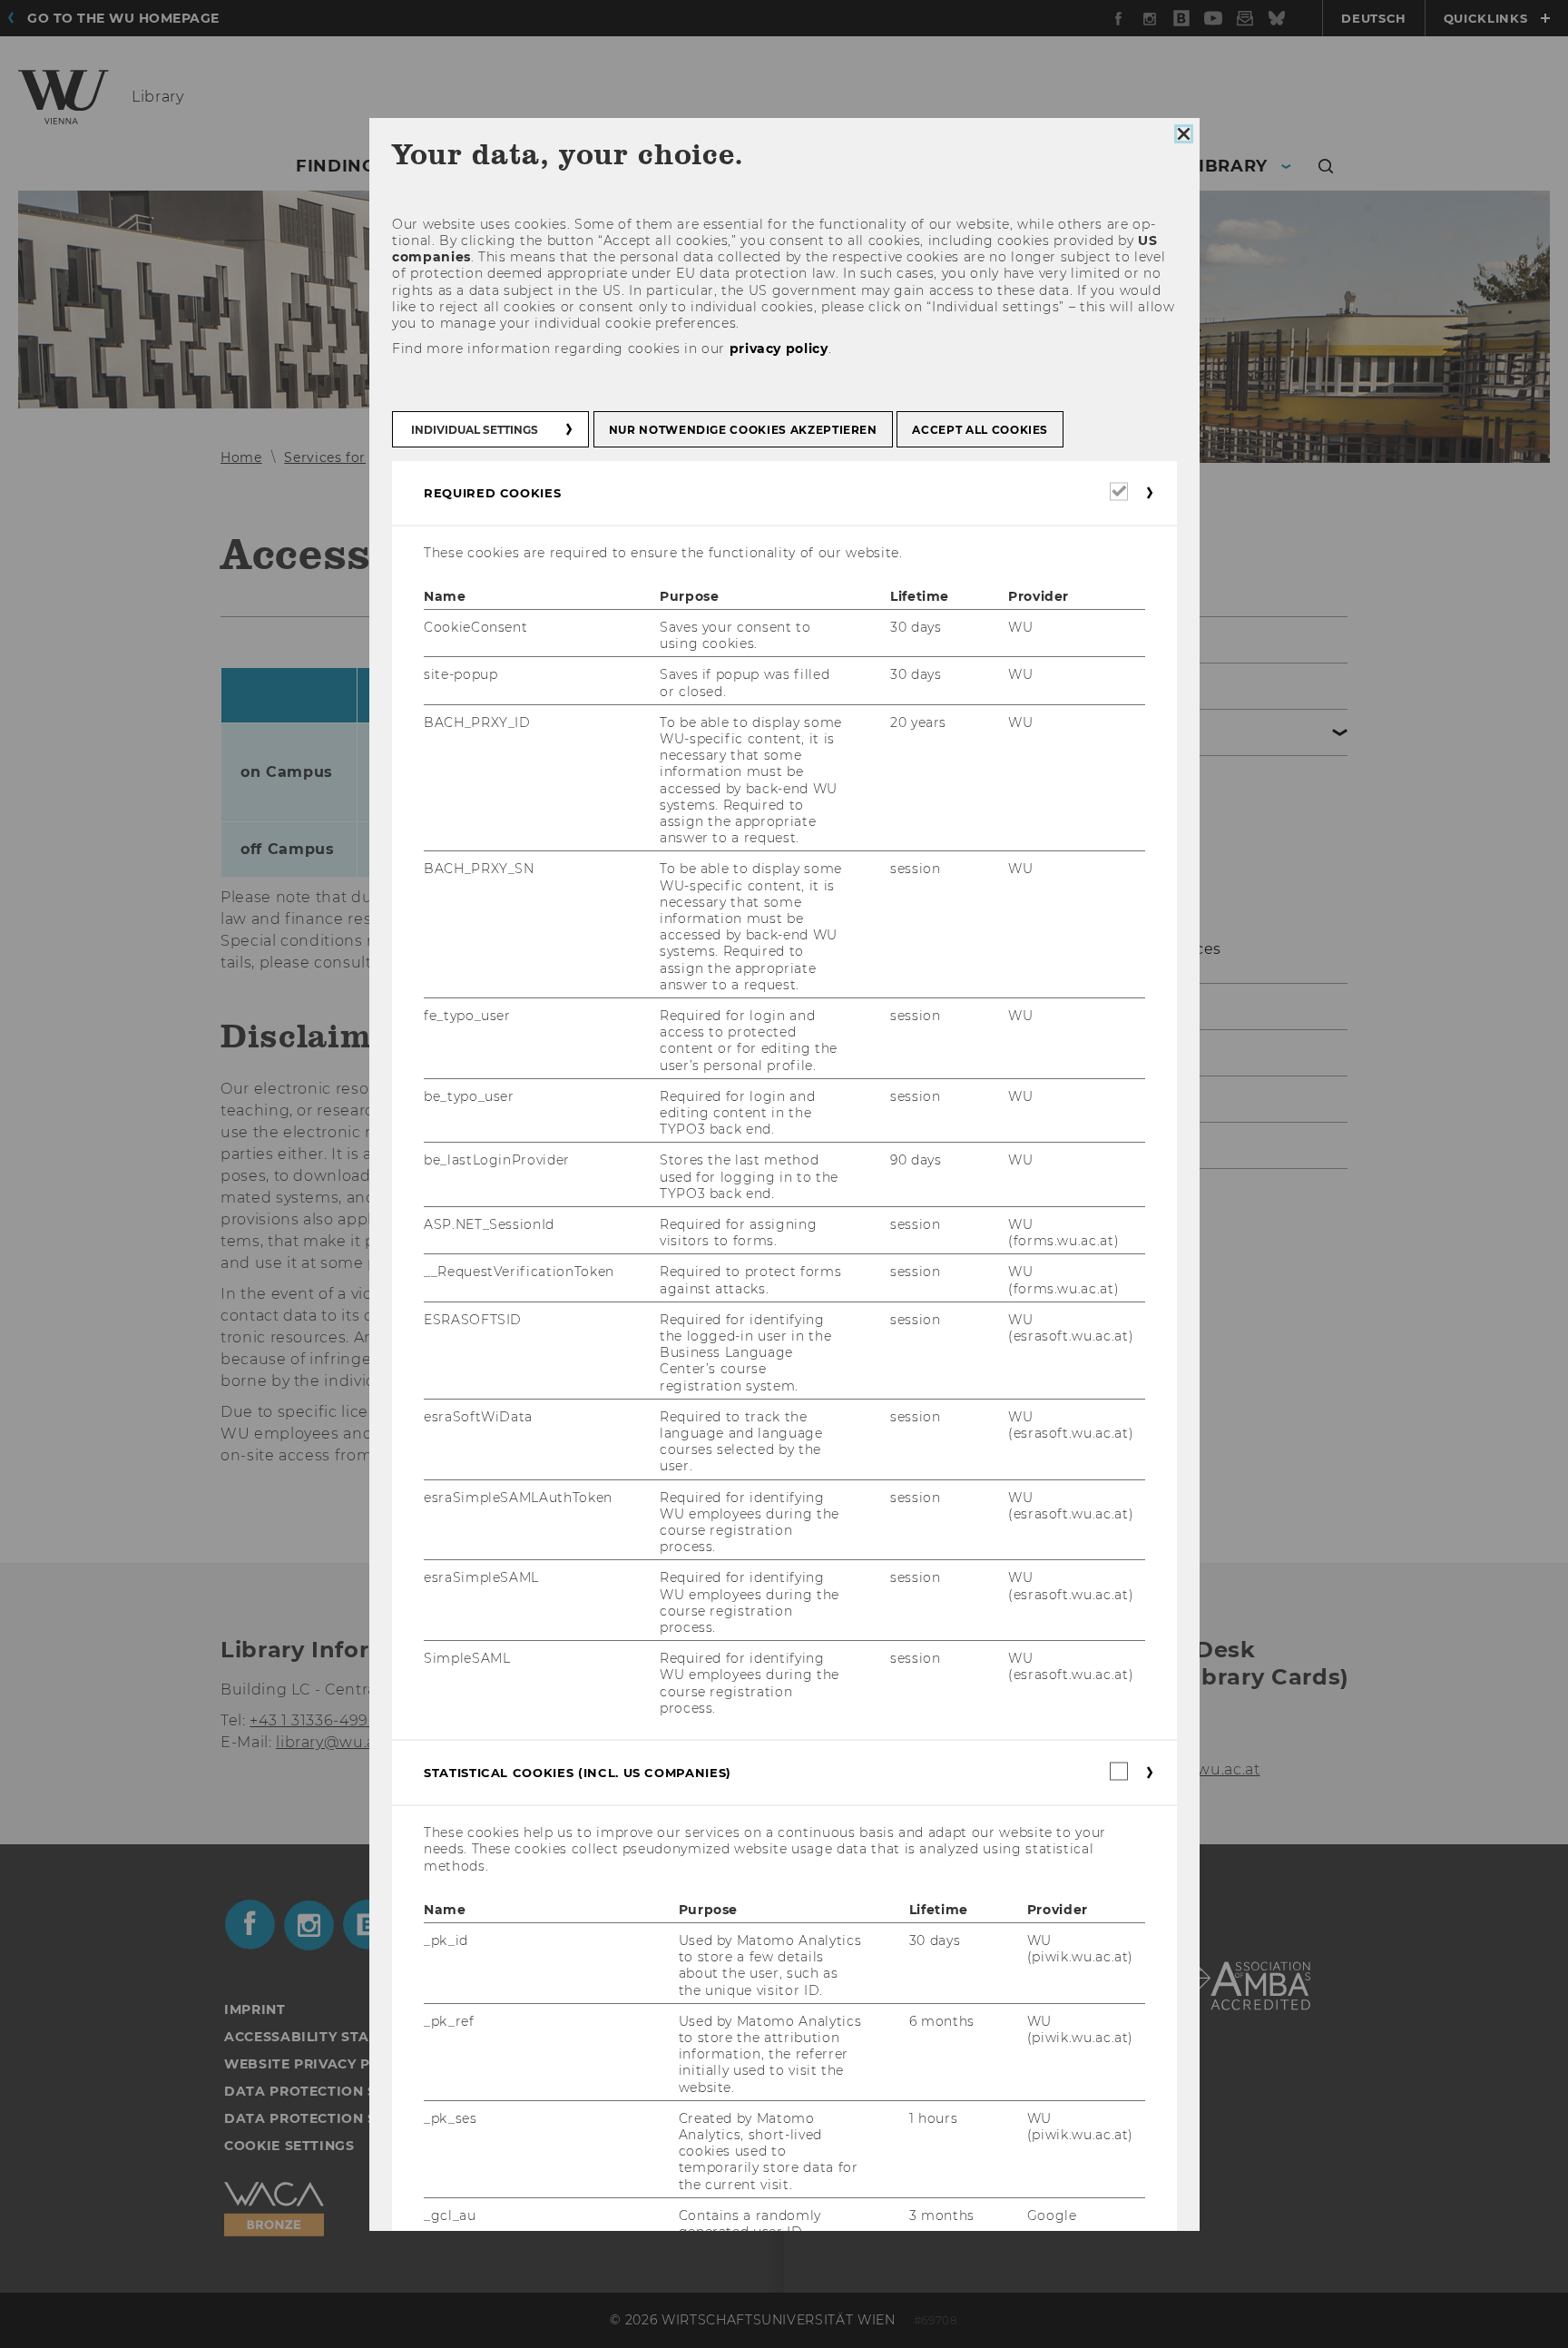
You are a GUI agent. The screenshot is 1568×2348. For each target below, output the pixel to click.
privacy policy (778, 349)
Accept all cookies (980, 429)
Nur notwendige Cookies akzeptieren (742, 429)
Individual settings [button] (475, 429)
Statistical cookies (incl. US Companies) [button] (578, 1773)
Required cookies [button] (492, 492)
